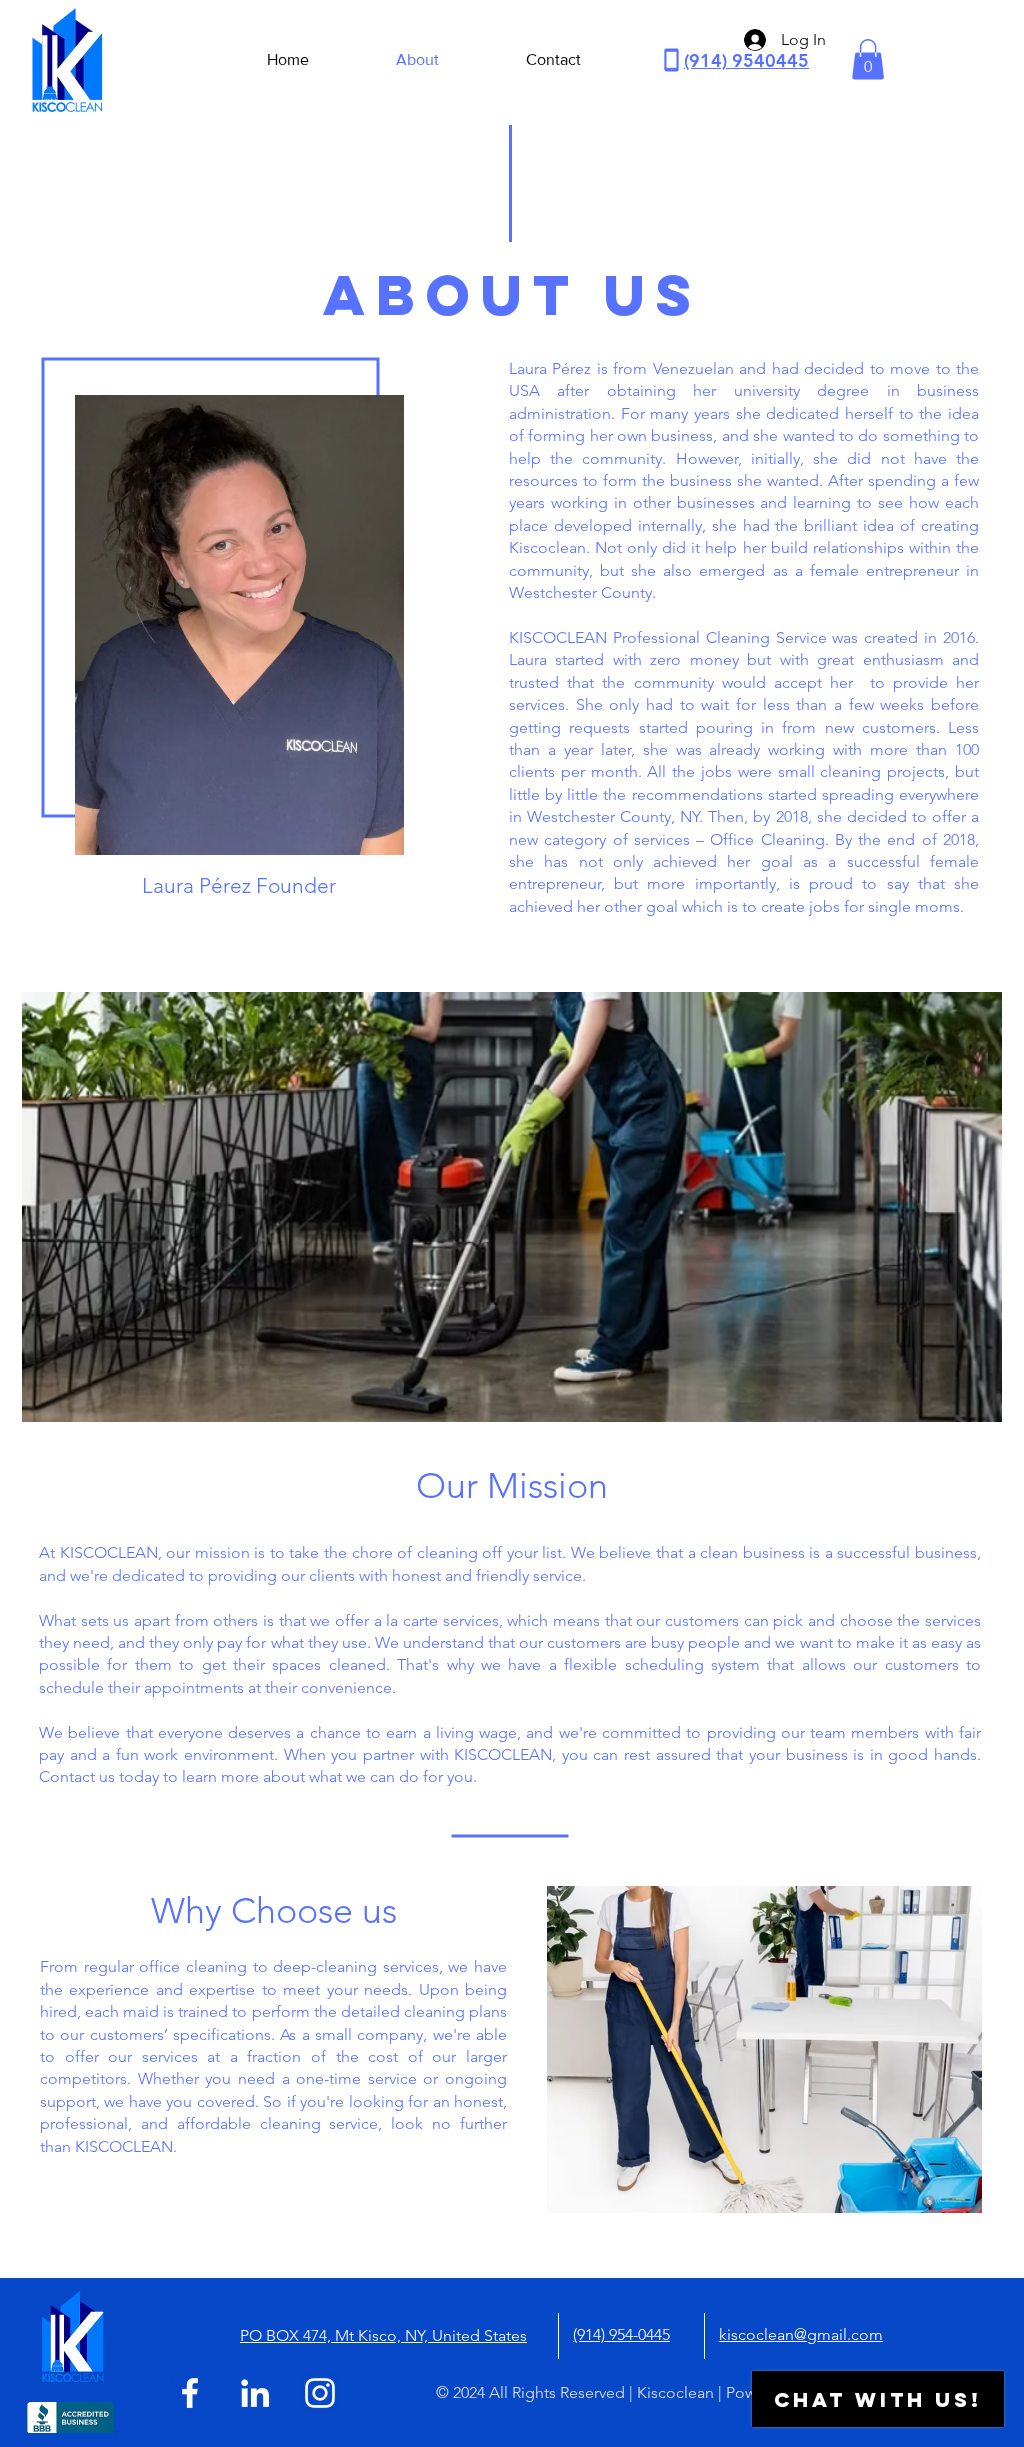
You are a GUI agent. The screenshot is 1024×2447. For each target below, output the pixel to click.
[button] (868, 59)
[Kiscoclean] (190, 2393)
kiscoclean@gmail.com (801, 2334)
